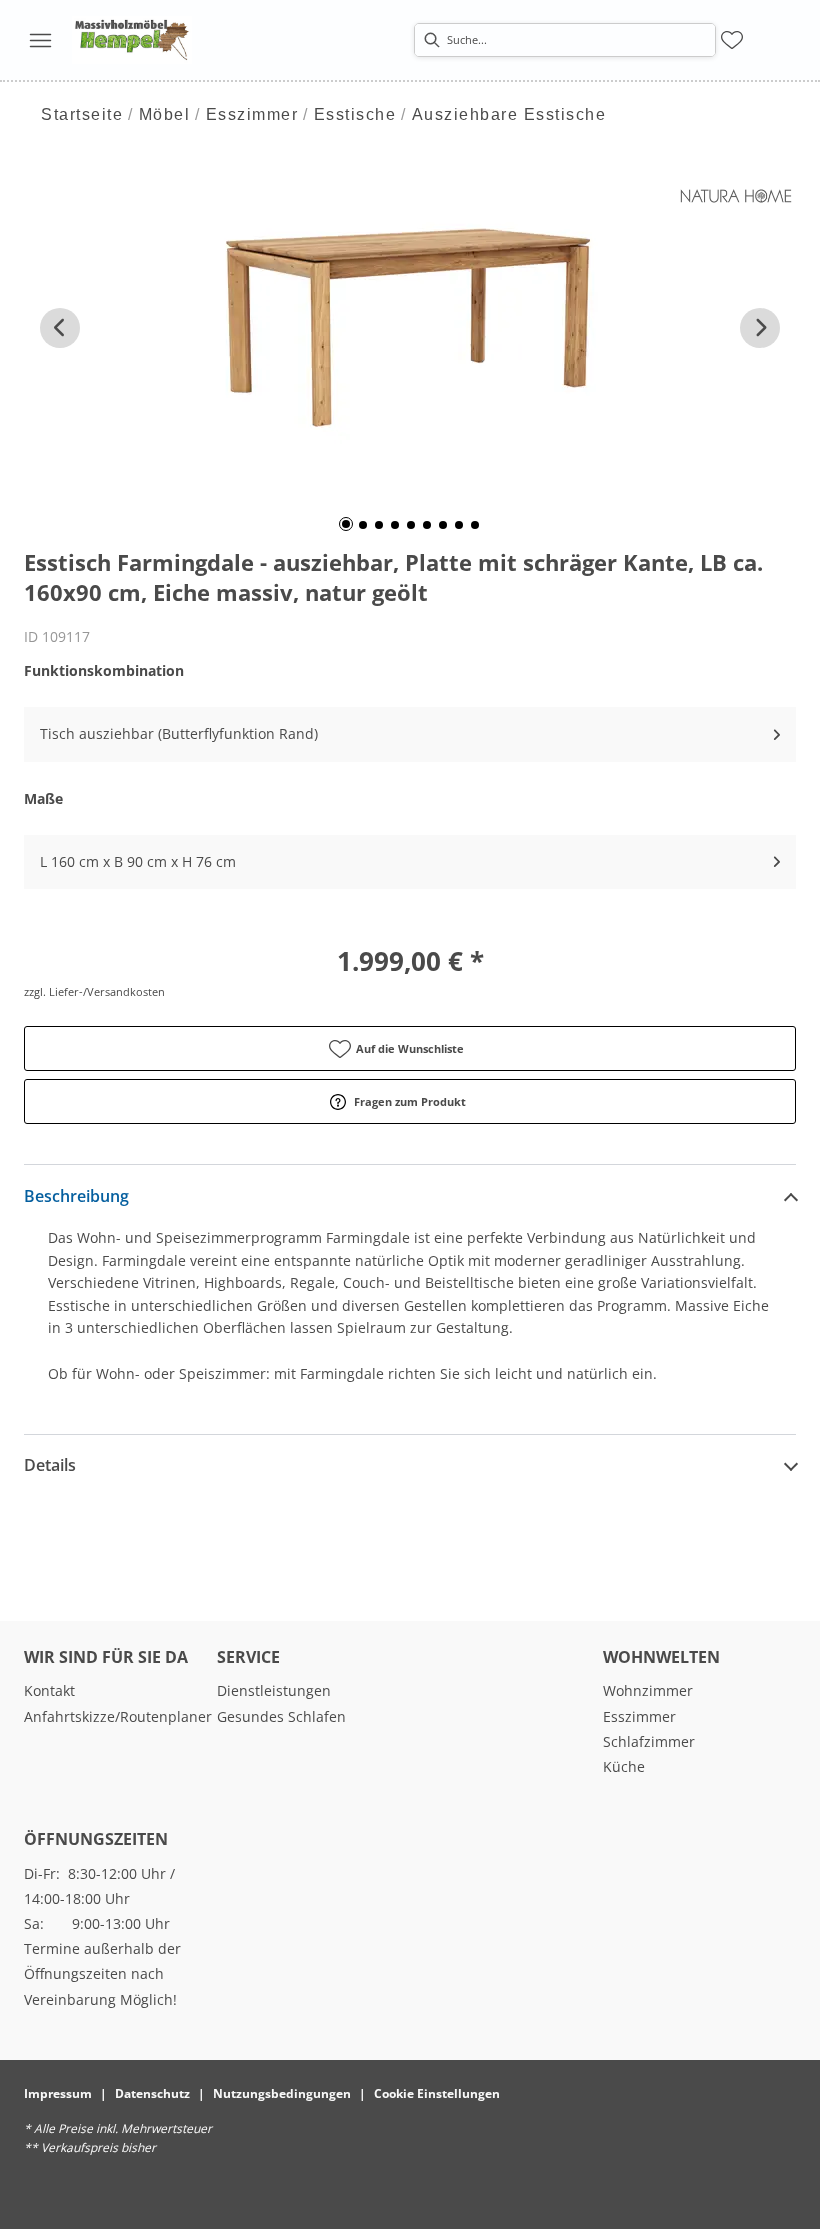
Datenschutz (152, 2093)
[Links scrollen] (60, 328)
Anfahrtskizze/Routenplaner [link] (118, 1716)
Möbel (165, 114)
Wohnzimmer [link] (648, 1690)
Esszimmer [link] (639, 1716)
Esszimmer (252, 114)
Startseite (82, 114)
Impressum (58, 2093)
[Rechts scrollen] (760, 328)
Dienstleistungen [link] (274, 1690)
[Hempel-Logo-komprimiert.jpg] (132, 40)
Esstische (355, 114)
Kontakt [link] (49, 1690)
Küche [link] (624, 1766)
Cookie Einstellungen (437, 2093)
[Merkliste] (732, 40)
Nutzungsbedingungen (282, 2093)
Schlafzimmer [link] (649, 1741)
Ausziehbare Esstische (509, 114)
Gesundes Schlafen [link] (281, 1716)
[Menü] (40, 40)
